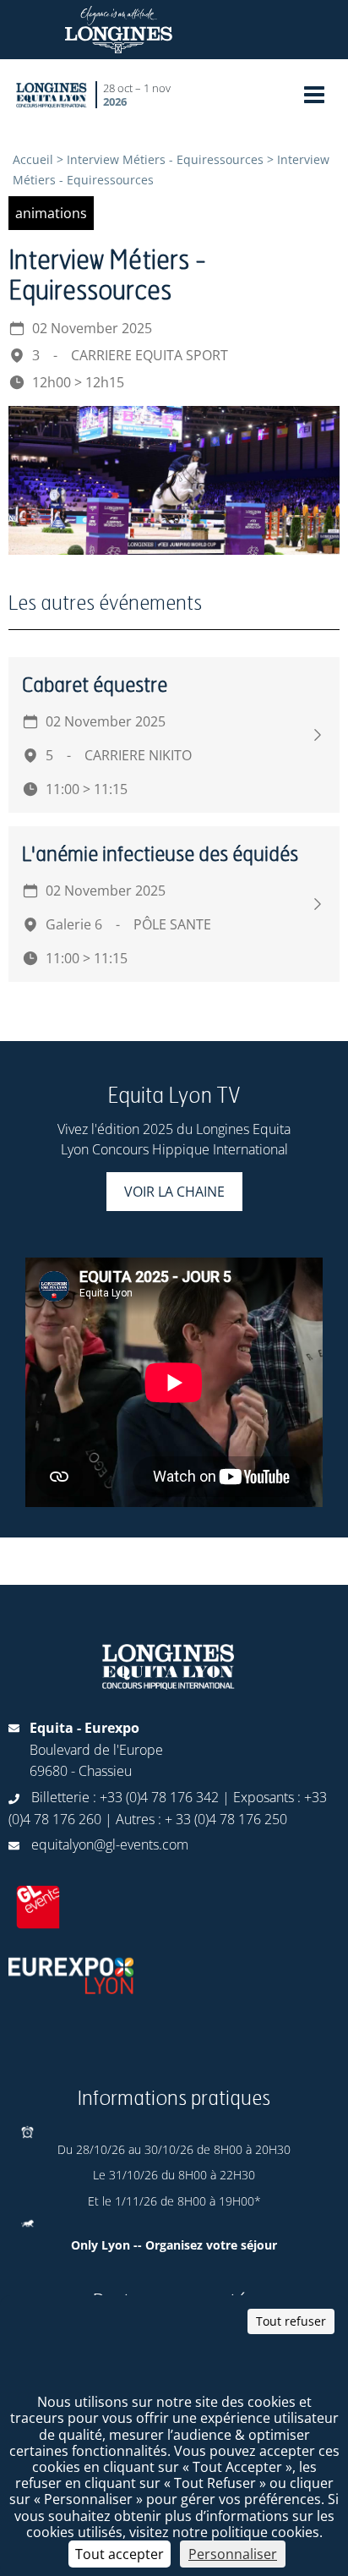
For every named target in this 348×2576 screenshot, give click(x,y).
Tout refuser (291, 2321)
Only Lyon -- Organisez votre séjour (174, 2245)
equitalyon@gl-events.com (110, 1844)
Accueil (33, 159)
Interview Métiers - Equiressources (165, 159)
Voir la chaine (174, 1192)
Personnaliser (233, 2554)
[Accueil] (52, 94)
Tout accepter (120, 2554)
